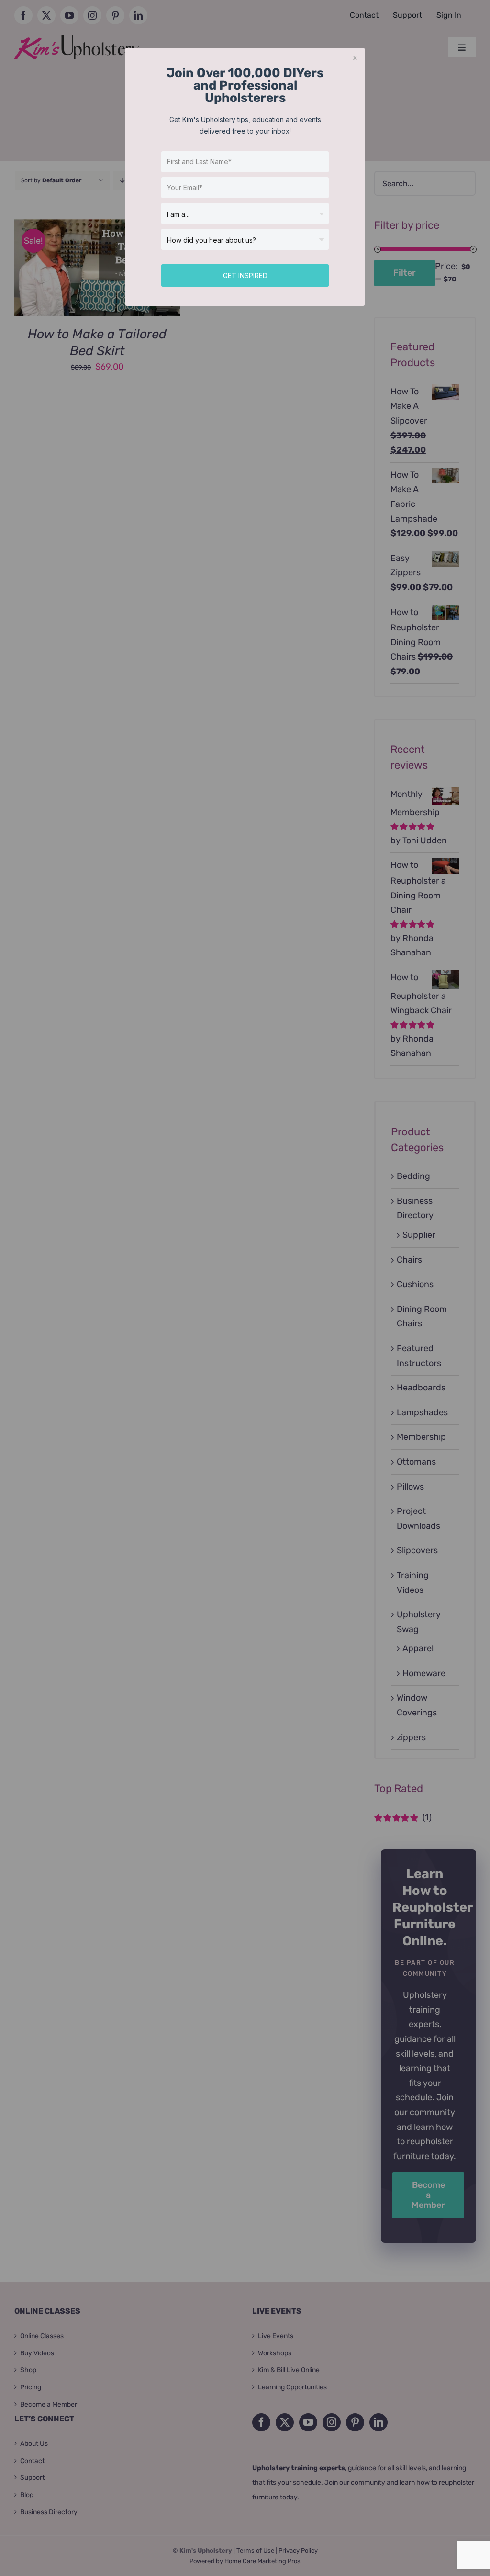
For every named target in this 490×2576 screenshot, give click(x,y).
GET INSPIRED (245, 275)
